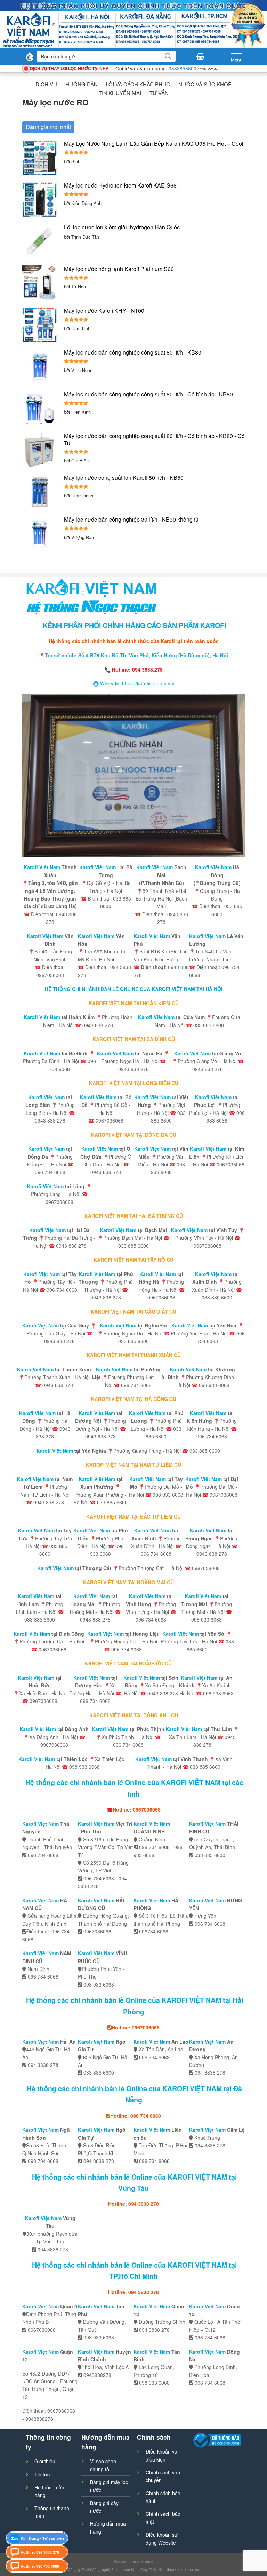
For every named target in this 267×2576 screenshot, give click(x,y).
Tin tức (42, 2474)
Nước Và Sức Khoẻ (205, 84)
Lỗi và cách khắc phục (138, 84)
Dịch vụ (46, 84)
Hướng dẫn (82, 84)
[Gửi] (168, 56)
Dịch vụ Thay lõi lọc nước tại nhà (69, 68)
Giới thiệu (45, 2461)
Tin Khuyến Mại (120, 93)
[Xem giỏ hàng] (200, 56)
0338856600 (183, 68)
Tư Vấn (159, 93)
